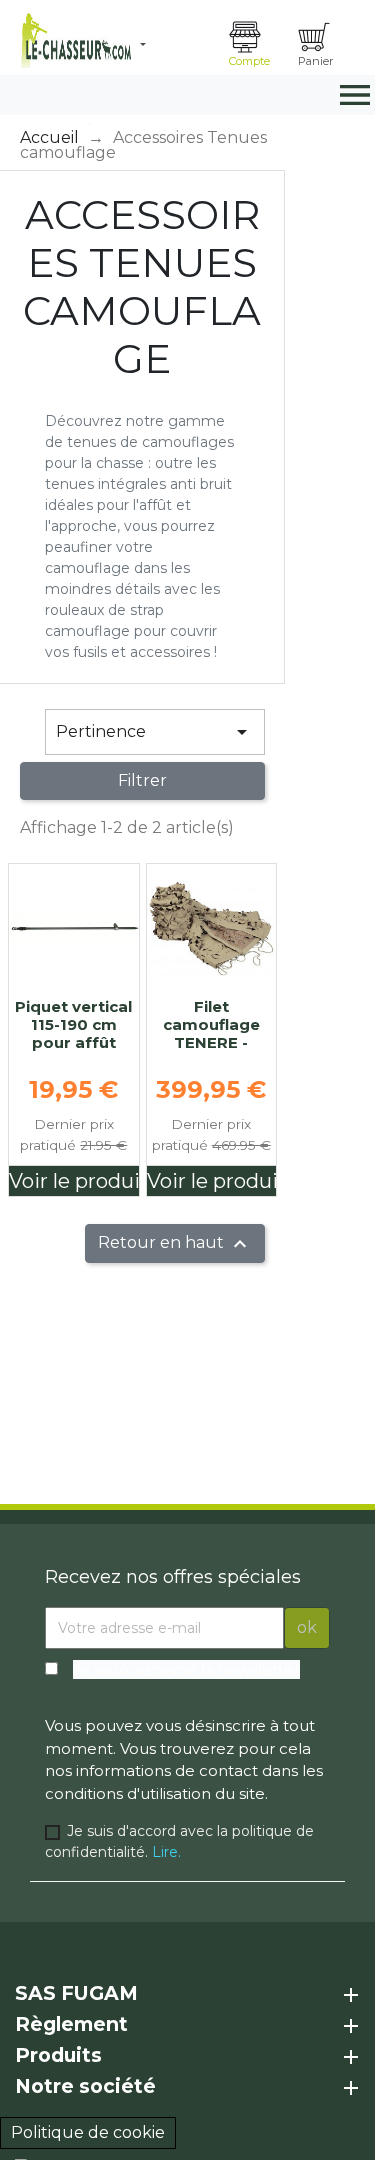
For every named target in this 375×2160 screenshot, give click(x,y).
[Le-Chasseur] (73, 40)
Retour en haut (175, 1244)
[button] (177, 45)
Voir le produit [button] (74, 1181)
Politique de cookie (88, 2132)
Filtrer (142, 780)
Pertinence (155, 732)
